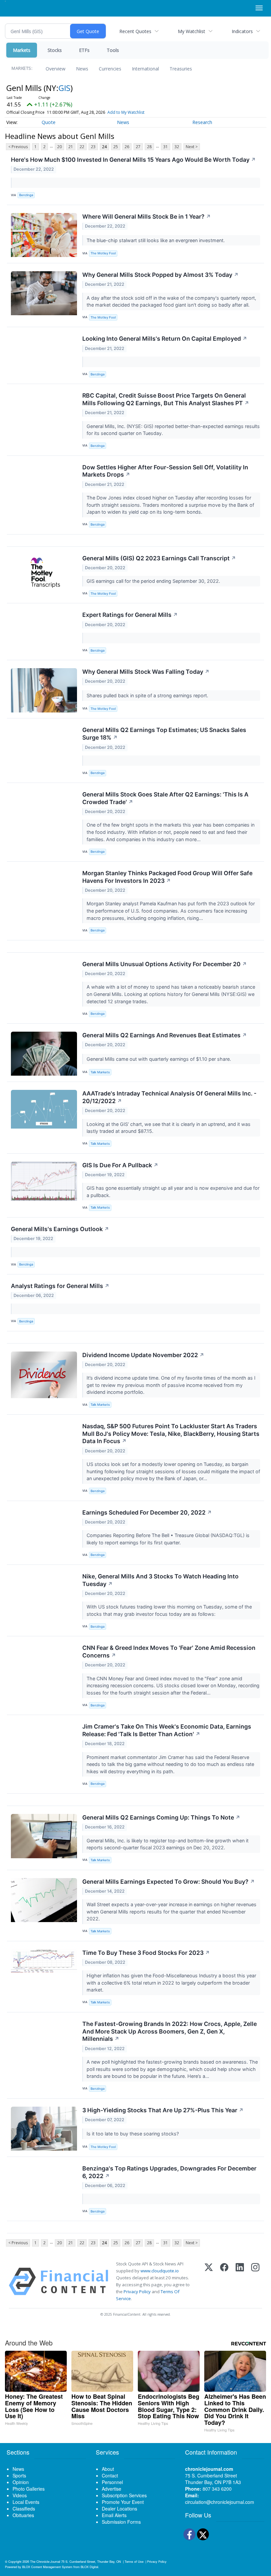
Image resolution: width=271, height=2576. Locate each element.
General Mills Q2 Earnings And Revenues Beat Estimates (165, 1035)
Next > (192, 147)
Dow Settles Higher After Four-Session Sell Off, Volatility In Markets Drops (165, 471)
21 (71, 147)
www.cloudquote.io (160, 2271)
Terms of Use (134, 2561)
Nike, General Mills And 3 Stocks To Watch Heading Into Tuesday (160, 1580)
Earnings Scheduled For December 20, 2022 (147, 1512)
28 (149, 147)
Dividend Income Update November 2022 (143, 1355)
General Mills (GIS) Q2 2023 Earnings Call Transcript (159, 558)
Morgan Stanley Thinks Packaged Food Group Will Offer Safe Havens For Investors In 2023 (167, 877)
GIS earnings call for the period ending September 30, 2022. (154, 581)
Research (202, 122)
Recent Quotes (135, 31)
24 (104, 147)
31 (166, 147)
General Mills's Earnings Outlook (60, 1229)
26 (127, 147)
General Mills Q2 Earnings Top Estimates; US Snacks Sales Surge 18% (164, 734)
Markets (22, 50)
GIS (64, 88)
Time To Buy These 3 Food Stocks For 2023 (146, 1953)
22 (82, 147)
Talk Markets (100, 1072)
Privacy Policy (137, 2292)
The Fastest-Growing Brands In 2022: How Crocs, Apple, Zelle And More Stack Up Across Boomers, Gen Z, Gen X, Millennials (170, 2031)
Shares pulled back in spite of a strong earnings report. (148, 695)
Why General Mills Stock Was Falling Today (146, 672)
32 (177, 147)
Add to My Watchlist (126, 112)
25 (116, 147)
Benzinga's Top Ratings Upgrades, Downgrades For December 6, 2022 (169, 2172)
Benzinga (26, 195)
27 (138, 147)
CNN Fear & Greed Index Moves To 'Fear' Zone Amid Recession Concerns (169, 1652)
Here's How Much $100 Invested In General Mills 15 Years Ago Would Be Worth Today (133, 160)
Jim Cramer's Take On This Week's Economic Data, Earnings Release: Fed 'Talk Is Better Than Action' (167, 1730)
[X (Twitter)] (209, 2281)
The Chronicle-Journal (45, 2561)
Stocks (55, 50)
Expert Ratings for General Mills (130, 615)
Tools (113, 50)
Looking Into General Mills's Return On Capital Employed (165, 339)
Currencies (110, 69)
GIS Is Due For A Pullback (120, 1165)
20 (59, 147)
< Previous (18, 147)
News (82, 69)
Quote (49, 122)
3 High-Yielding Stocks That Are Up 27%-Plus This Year (163, 2110)
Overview (56, 69)
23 (93, 147)
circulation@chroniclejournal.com (220, 2502)
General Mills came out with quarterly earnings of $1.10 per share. (159, 1059)
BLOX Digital (89, 2567)
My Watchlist (192, 31)
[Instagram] (255, 2281)
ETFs (84, 50)
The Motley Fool (103, 253)
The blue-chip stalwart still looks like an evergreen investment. (156, 240)
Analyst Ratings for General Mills (60, 1286)
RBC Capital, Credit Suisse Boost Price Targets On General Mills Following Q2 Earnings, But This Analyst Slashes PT (166, 399)
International (145, 69)
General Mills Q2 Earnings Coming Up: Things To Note (161, 1817)
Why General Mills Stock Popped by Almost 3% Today (160, 275)
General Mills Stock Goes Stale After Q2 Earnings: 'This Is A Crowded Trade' (165, 798)
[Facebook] (224, 2281)
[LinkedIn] (240, 2281)
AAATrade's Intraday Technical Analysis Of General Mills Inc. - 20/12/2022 (169, 1097)
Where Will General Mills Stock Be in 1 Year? (147, 216)
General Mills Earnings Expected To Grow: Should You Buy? (169, 1882)
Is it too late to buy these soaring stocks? (133, 2134)
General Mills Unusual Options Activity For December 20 (165, 964)
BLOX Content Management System (47, 2567)
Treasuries (181, 69)
